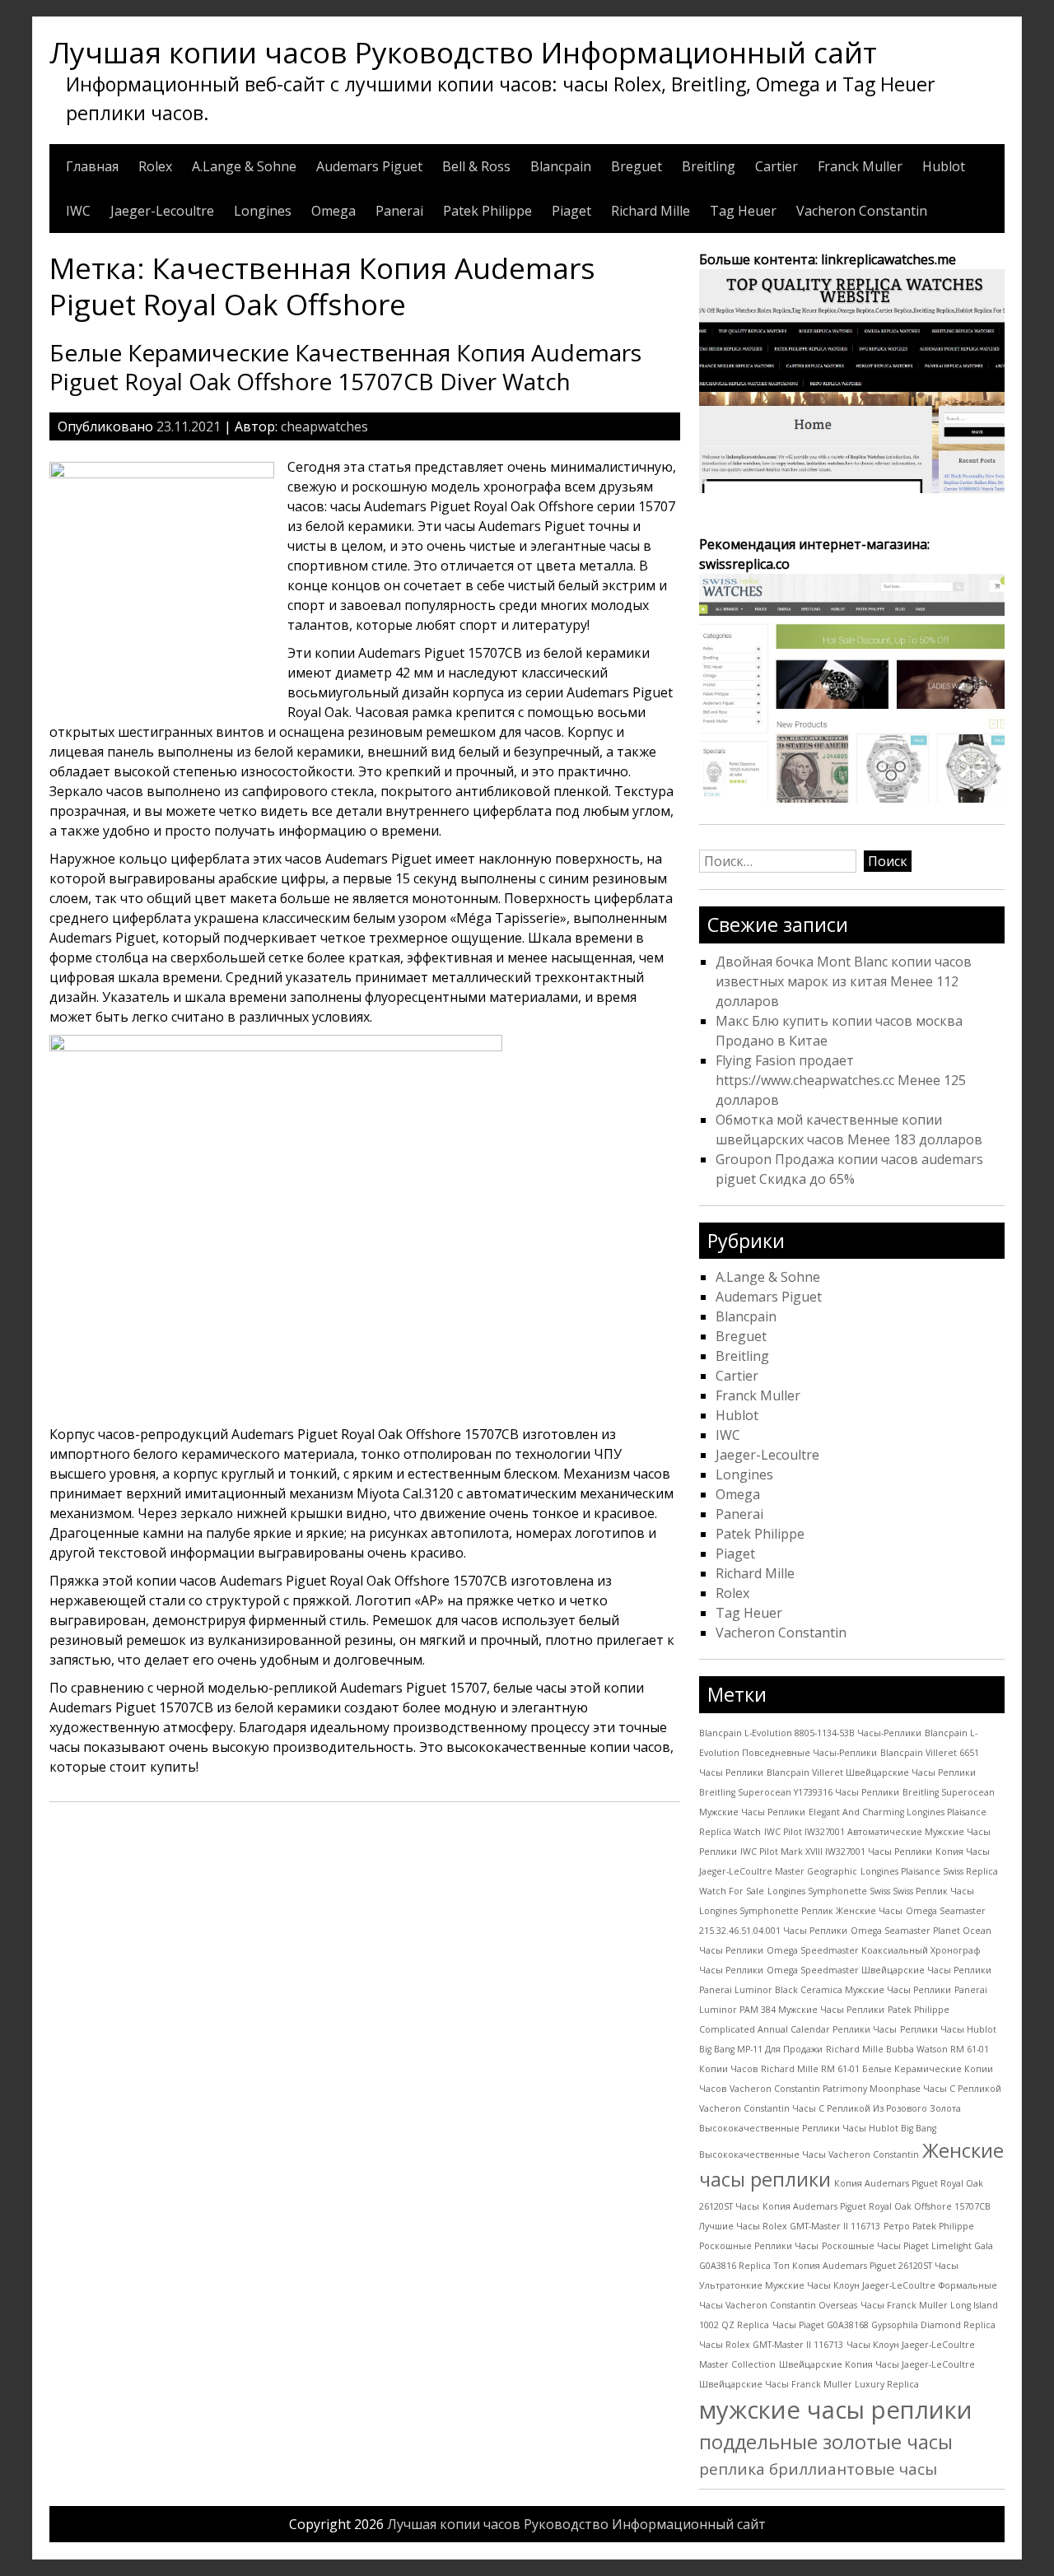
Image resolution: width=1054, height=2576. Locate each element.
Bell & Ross (476, 166)
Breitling (709, 166)
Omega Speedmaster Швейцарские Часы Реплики (879, 1970)
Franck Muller (860, 166)
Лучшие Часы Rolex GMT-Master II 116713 (790, 2226)
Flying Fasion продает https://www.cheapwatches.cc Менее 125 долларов (841, 1080)
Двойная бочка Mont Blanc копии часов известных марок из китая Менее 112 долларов (844, 981)
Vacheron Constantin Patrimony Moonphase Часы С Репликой (865, 2089)
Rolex (155, 166)
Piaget (571, 211)
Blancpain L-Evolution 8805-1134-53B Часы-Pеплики (810, 1733)
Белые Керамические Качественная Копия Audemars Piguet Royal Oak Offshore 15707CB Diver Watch (345, 367)
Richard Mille (651, 211)
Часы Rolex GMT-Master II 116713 (771, 2345)
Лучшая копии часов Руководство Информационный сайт (463, 52)
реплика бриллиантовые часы (818, 2469)
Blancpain (561, 166)
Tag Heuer (743, 211)
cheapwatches (324, 426)
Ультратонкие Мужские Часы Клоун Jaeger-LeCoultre (817, 2285)
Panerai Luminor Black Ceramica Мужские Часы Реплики (825, 1990)
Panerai (399, 211)
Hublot (944, 166)
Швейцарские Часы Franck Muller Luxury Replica (809, 2384)
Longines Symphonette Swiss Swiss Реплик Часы (871, 1891)
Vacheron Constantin (862, 211)
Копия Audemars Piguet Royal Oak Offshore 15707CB (877, 2206)
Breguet (637, 166)
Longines (263, 211)
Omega (333, 211)
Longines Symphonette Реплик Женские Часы (801, 1911)
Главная (92, 166)
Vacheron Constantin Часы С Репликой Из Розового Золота (830, 2108)
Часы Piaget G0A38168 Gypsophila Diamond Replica (884, 2325)
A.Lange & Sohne (244, 166)
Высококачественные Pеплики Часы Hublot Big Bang (818, 2128)
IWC (78, 211)
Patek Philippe (487, 211)
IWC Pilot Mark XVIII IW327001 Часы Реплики (836, 1852)
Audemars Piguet (369, 166)
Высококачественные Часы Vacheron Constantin (809, 2154)
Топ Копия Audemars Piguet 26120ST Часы (866, 2266)
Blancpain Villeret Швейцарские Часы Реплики (871, 1772)
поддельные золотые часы (826, 2442)
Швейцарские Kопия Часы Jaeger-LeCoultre (877, 2364)
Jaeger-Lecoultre (162, 211)
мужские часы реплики (836, 2410)
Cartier (777, 166)
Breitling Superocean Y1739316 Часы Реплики (799, 1792)
